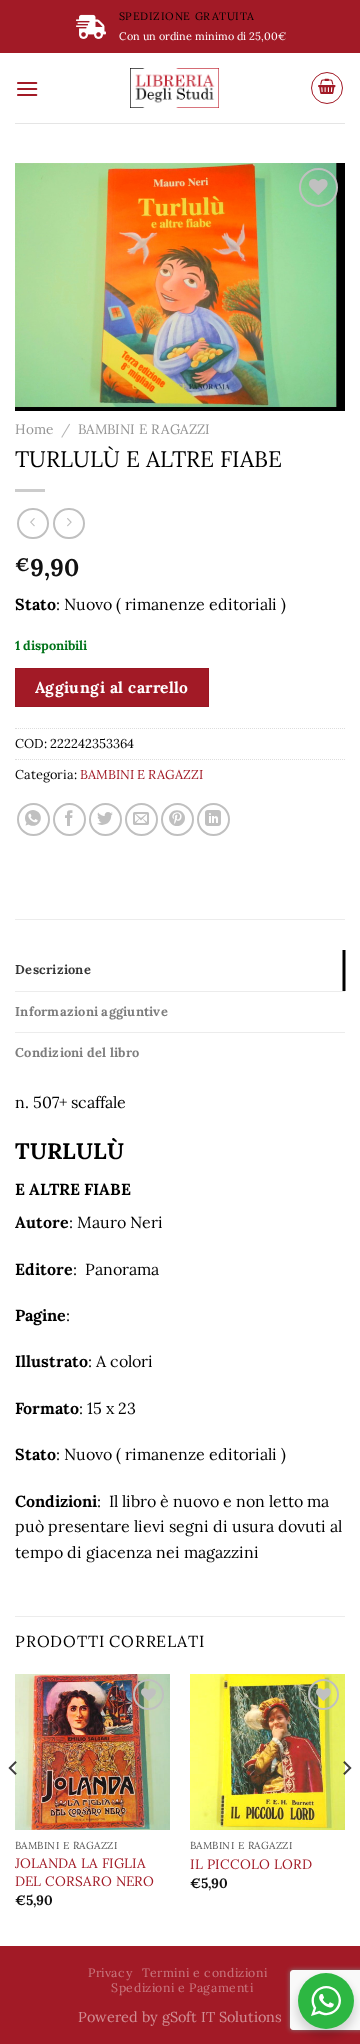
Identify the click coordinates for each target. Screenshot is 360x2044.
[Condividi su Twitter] (105, 819)
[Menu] (27, 88)
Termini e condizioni (204, 1972)
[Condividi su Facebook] (69, 819)
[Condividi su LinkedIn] (213, 819)
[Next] (346, 1808)
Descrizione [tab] (53, 969)
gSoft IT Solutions (222, 2017)
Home (34, 429)
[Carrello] (327, 88)
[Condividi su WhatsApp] (33, 819)
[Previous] (14, 1808)
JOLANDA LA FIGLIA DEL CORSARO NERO (84, 1872)
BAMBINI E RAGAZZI (144, 429)
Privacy (110, 1972)
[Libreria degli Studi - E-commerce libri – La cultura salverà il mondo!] (174, 88)
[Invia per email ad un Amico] (141, 819)
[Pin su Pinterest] (177, 819)
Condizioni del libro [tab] (77, 1052)
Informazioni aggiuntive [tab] (91, 1011)
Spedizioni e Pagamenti (182, 1987)
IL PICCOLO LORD (251, 1864)
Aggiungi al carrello (112, 687)
